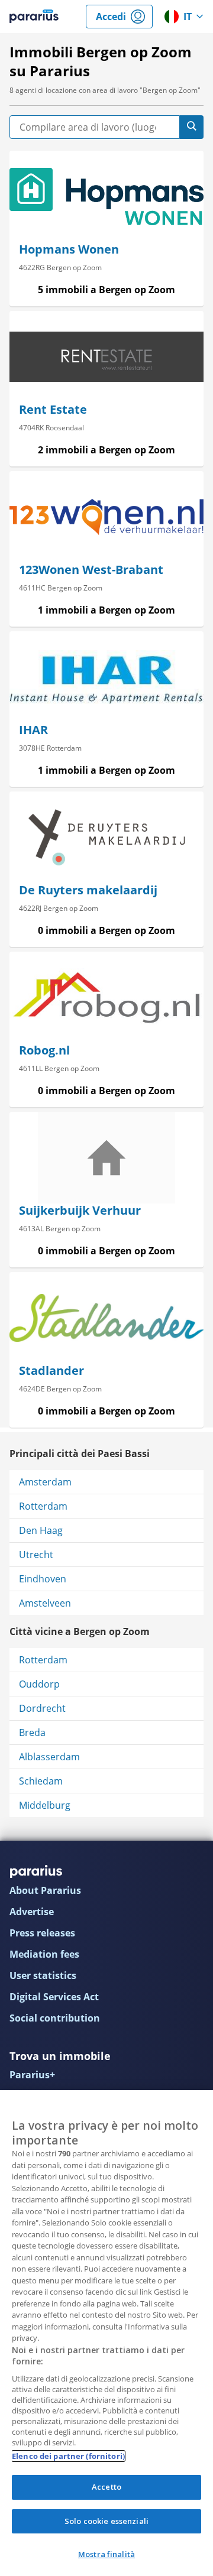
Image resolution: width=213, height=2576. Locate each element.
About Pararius (45, 1890)
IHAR (33, 730)
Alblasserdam (49, 1757)
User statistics (43, 1975)
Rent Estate (53, 409)
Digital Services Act (54, 1997)
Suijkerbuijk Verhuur (80, 1210)
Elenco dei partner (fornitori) (68, 2456)
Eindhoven (43, 1579)
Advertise (32, 1912)
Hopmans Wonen (69, 249)
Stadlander (51, 1370)
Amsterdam (45, 1482)
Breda (32, 1733)
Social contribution (55, 2018)
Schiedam (41, 1781)
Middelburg (45, 1805)
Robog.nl (44, 1050)
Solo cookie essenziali (106, 2521)
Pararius (34, 17)
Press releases (42, 1933)
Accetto (106, 2487)
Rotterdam (43, 1506)
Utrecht (36, 1555)
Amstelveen (45, 1603)
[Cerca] (192, 127)
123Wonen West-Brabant (91, 570)
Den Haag (41, 1530)
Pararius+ (32, 2075)
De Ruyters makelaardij (88, 890)
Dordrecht (42, 1708)
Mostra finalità (106, 2554)
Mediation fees (44, 1954)
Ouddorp (39, 1684)
